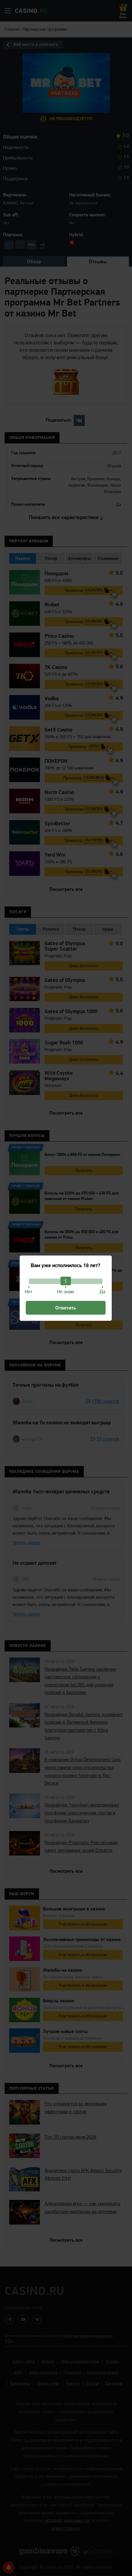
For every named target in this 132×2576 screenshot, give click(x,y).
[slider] (66, 1281)
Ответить (66, 1308)
